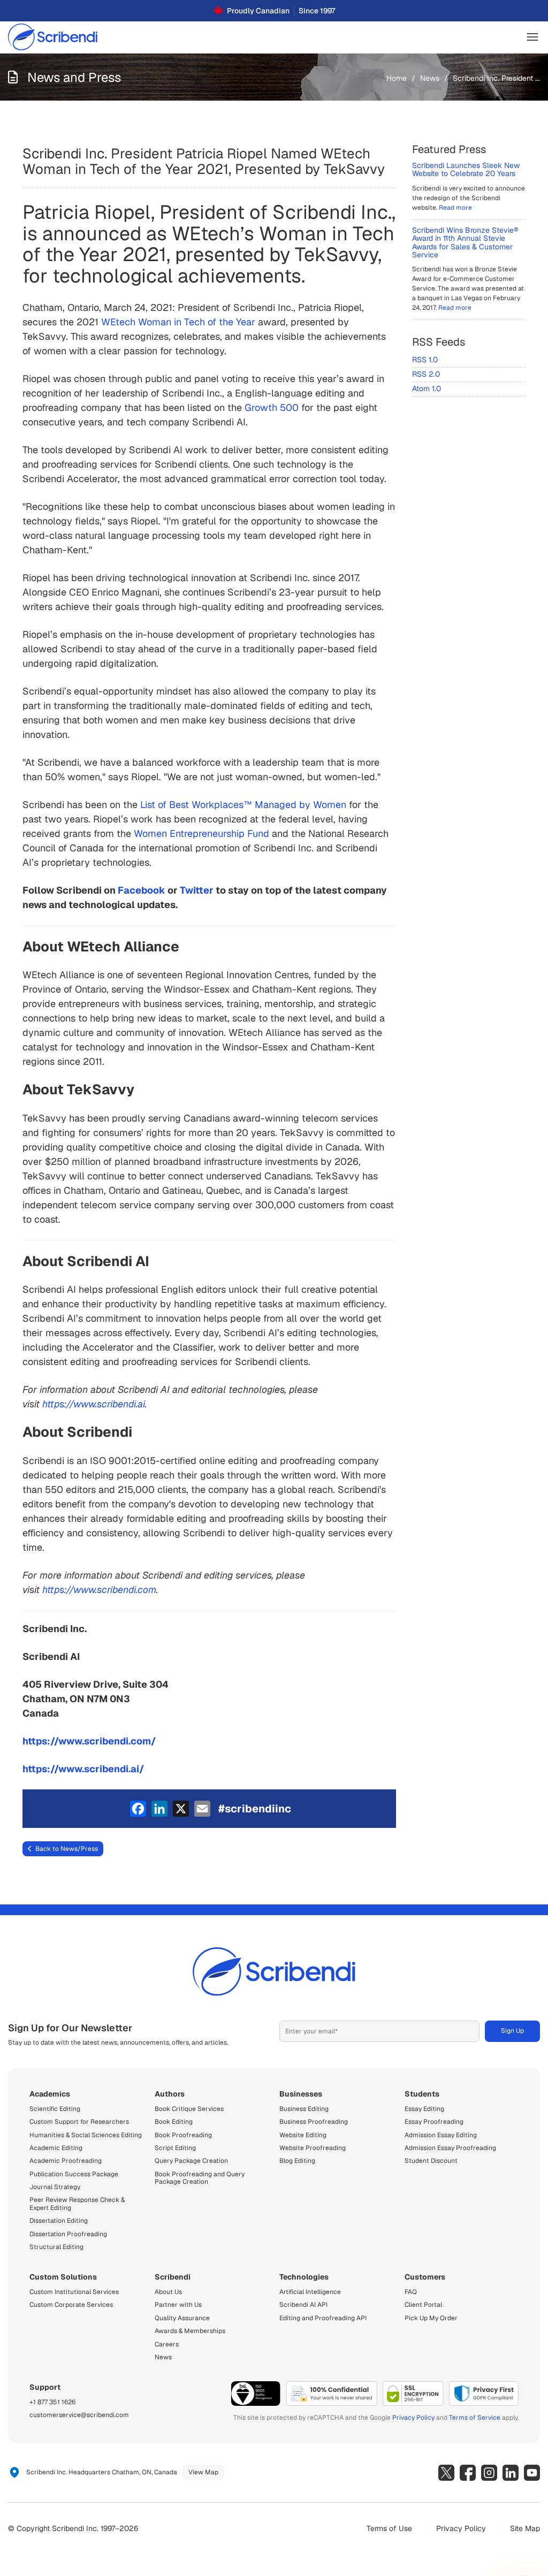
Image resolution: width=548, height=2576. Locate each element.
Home (397, 78)
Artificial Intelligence (310, 2292)
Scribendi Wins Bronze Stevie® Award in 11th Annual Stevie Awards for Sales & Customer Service (465, 242)
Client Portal (423, 2305)
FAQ (411, 2292)
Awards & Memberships (190, 2331)
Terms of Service (475, 2418)
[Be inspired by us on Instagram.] (489, 2473)
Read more (455, 208)
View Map (203, 2472)
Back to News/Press (67, 1849)
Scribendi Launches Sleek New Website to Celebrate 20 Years (466, 169)
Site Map (525, 2528)
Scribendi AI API (303, 2305)
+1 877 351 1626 (52, 2402)
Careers (167, 2344)
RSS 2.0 (426, 374)
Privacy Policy (413, 2418)
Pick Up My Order (431, 2318)
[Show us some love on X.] (446, 2473)
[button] (532, 37)
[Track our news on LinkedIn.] (511, 2473)
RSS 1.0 (425, 360)
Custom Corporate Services (71, 2305)
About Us (168, 2292)
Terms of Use (389, 2528)
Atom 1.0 (427, 388)
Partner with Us (178, 2305)
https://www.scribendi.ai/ (83, 1769)
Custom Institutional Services (74, 2292)
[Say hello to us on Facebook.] (468, 2473)
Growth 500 (272, 407)
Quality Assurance (182, 2318)
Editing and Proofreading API (323, 2318)
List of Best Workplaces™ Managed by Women (243, 805)
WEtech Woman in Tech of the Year (178, 322)
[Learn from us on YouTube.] (532, 2473)
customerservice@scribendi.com (79, 2415)
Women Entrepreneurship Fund (201, 833)
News (430, 78)
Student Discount (431, 2161)
